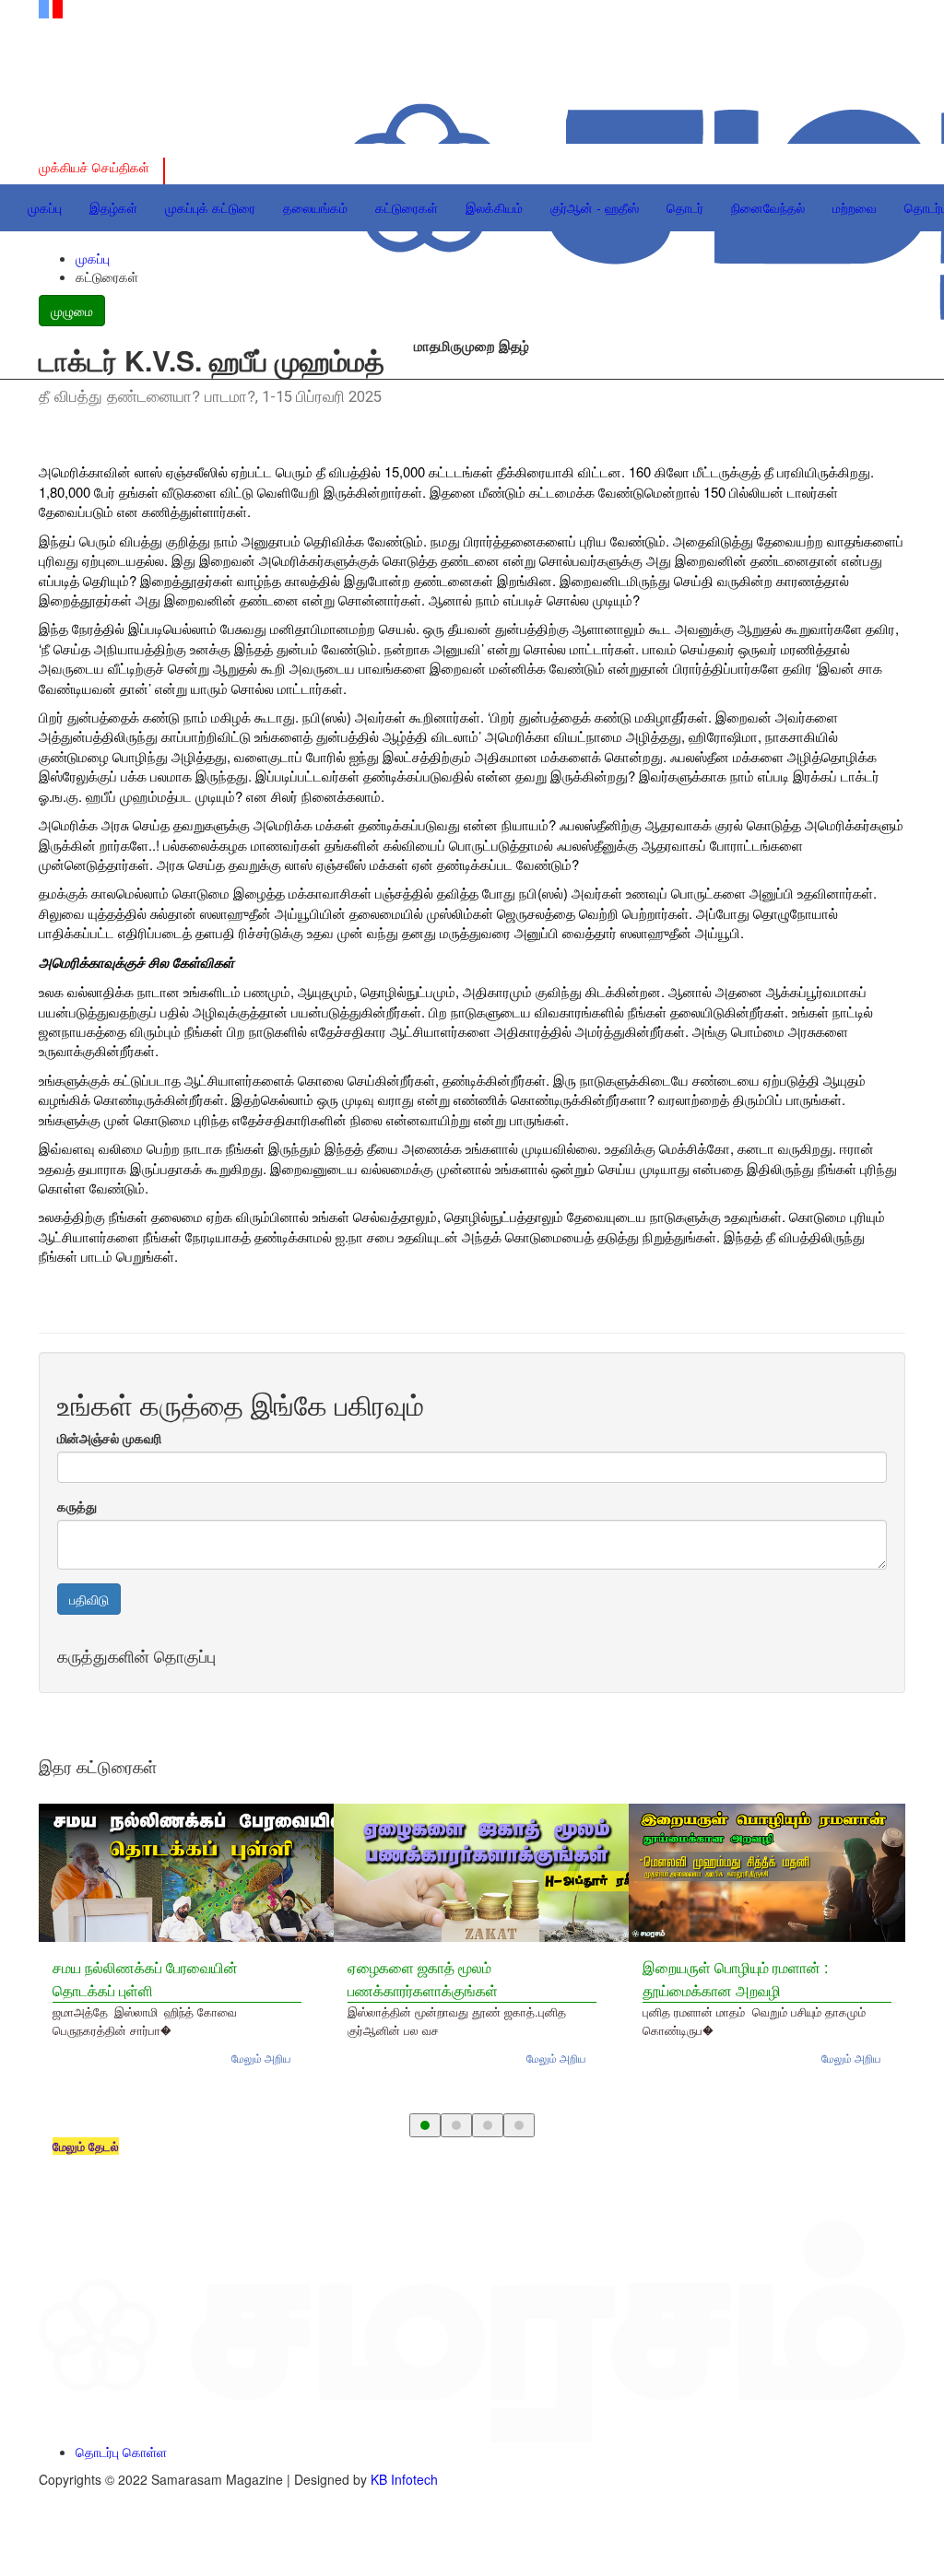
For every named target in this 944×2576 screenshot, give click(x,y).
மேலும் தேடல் (86, 2146)
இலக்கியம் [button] (494, 207)
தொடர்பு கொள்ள (121, 2452)
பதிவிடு (89, 1599)
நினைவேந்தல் (768, 207)
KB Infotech (404, 2479)
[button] (425, 2125)
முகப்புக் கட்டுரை (210, 207)
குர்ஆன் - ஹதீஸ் (595, 207)
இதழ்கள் (113, 207)
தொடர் (685, 207)
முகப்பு (45, 207)
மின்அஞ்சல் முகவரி (109, 1438)
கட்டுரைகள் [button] (407, 207)
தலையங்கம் (315, 207)
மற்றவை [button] (855, 207)
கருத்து (77, 1506)
